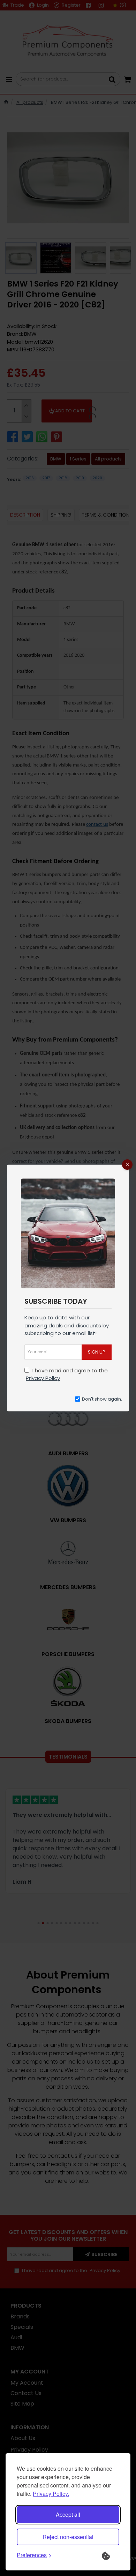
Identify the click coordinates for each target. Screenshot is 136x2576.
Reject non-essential (68, 2537)
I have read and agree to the (67, 1374)
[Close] (127, 1165)
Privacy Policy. (51, 2494)
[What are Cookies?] (111, 2555)
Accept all (68, 2514)
